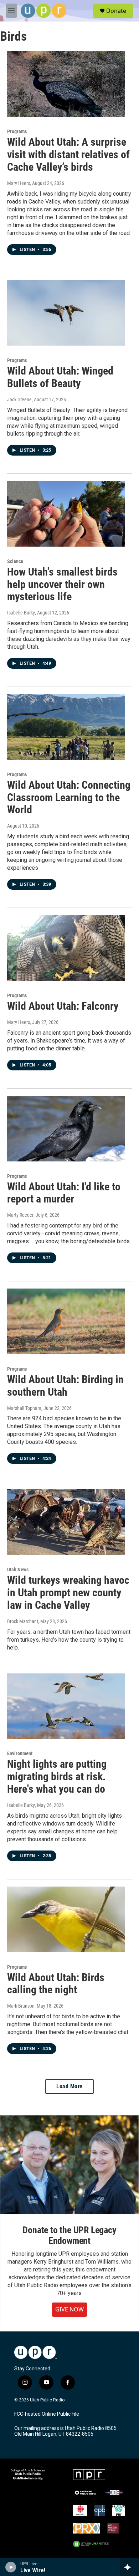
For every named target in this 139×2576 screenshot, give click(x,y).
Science (15, 561)
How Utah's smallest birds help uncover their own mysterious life (62, 584)
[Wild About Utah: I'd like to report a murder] (66, 1129)
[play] (11, 2567)
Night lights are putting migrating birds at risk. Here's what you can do (57, 1776)
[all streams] (130, 2567)
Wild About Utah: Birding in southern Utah (65, 1386)
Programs (17, 131)
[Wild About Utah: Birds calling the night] (66, 1919)
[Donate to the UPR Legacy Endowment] (69, 2165)
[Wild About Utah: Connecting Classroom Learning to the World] (66, 727)
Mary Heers (19, 183)
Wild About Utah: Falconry (63, 1006)
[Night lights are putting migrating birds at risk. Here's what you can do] (66, 1706)
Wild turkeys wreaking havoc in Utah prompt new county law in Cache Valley (68, 1593)
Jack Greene (19, 400)
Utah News (18, 1570)
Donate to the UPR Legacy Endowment (69, 2235)
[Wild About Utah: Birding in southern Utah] (66, 1321)
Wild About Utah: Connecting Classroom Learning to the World (69, 797)
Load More (69, 2086)
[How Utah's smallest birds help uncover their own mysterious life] (66, 514)
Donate (116, 11)
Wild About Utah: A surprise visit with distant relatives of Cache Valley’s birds (68, 154)
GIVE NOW (69, 2309)
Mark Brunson (21, 2006)
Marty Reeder (20, 1215)
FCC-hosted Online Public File (47, 2414)
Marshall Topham (24, 1408)
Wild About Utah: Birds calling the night (56, 1984)
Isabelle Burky (21, 613)
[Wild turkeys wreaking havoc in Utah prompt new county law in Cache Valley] (66, 1522)
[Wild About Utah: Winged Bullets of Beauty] (66, 313)
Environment (20, 1753)
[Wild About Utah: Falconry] (66, 948)
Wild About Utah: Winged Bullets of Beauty (60, 377)
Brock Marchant (23, 1621)
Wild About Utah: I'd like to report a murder (64, 1193)
